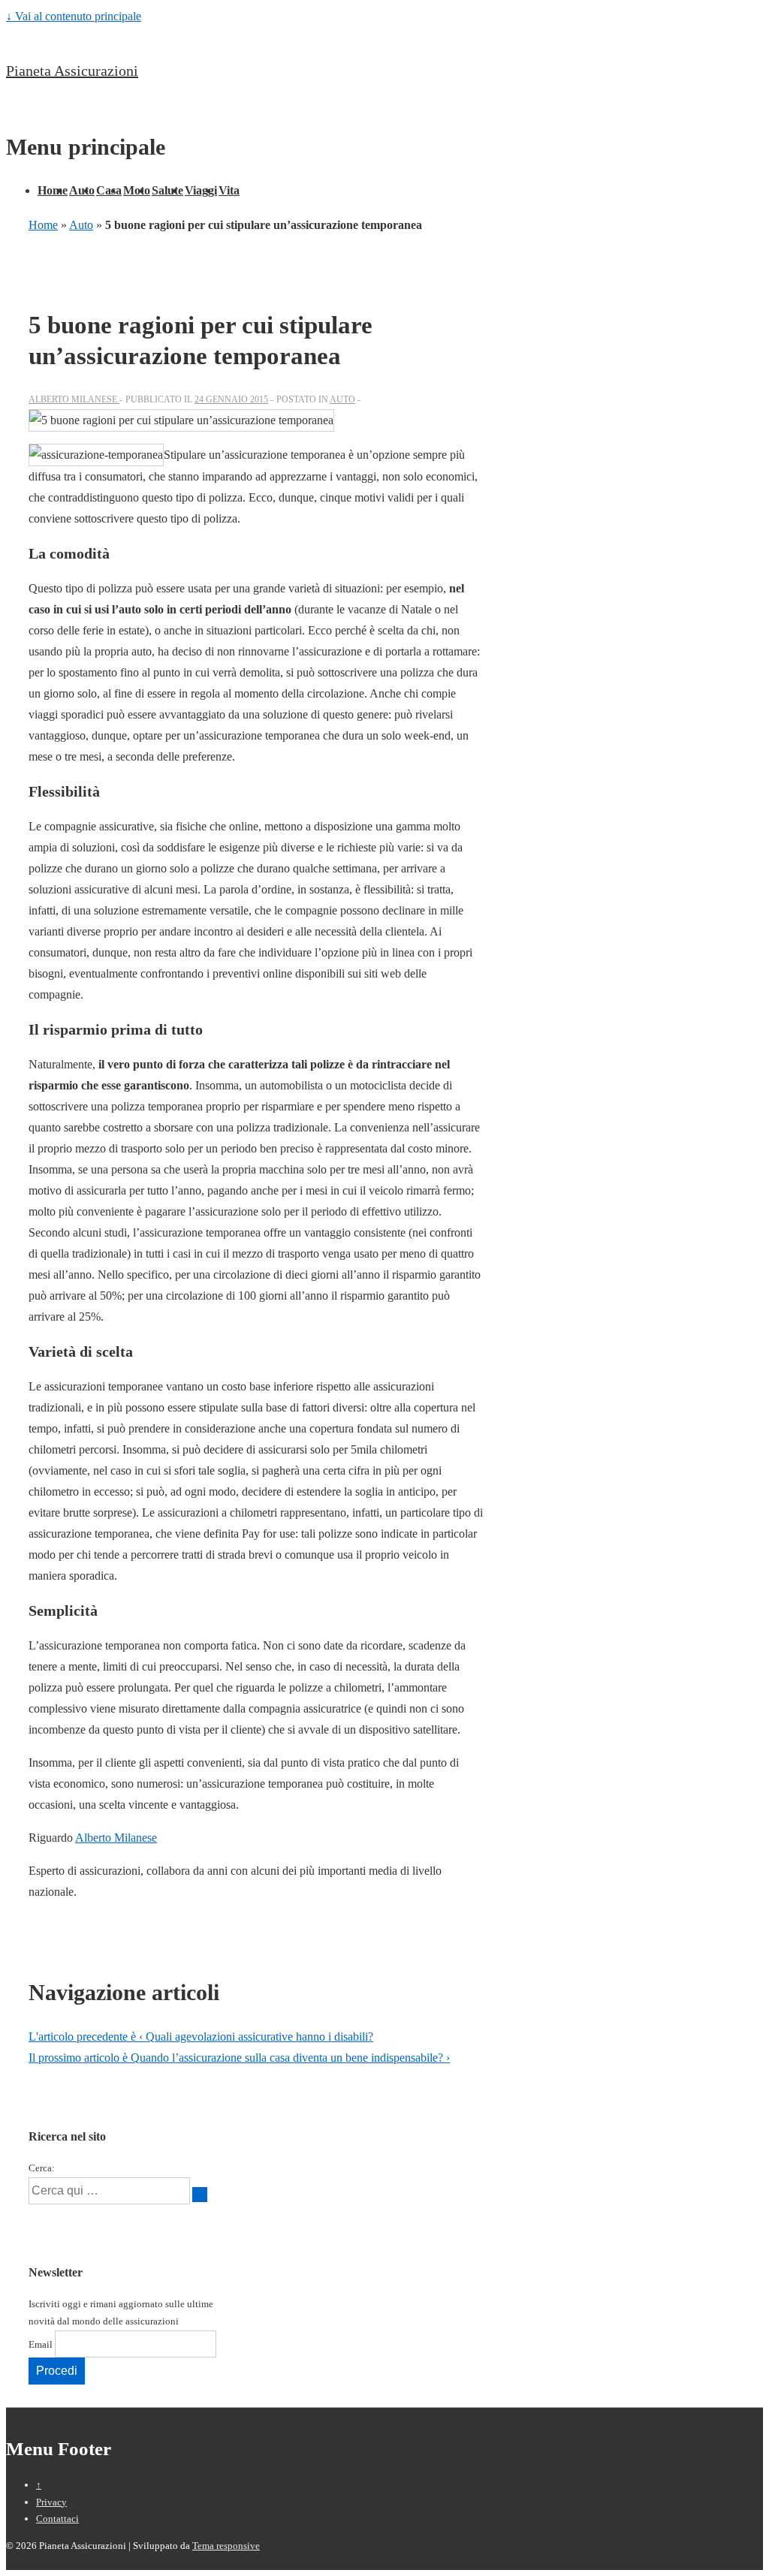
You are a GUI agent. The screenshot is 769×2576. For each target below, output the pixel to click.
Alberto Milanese (116, 1838)
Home (53, 190)
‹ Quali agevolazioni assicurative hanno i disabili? (201, 2037)
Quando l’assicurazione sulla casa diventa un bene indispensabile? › (239, 2058)
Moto (137, 190)
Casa (109, 190)
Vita (229, 190)
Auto (82, 190)
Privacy (51, 2502)
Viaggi (201, 190)
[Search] (200, 2195)
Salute (167, 190)
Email (41, 2344)
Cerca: (42, 2168)
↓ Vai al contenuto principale (74, 16)
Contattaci (57, 2519)
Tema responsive (226, 2546)
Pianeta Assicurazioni (72, 71)
